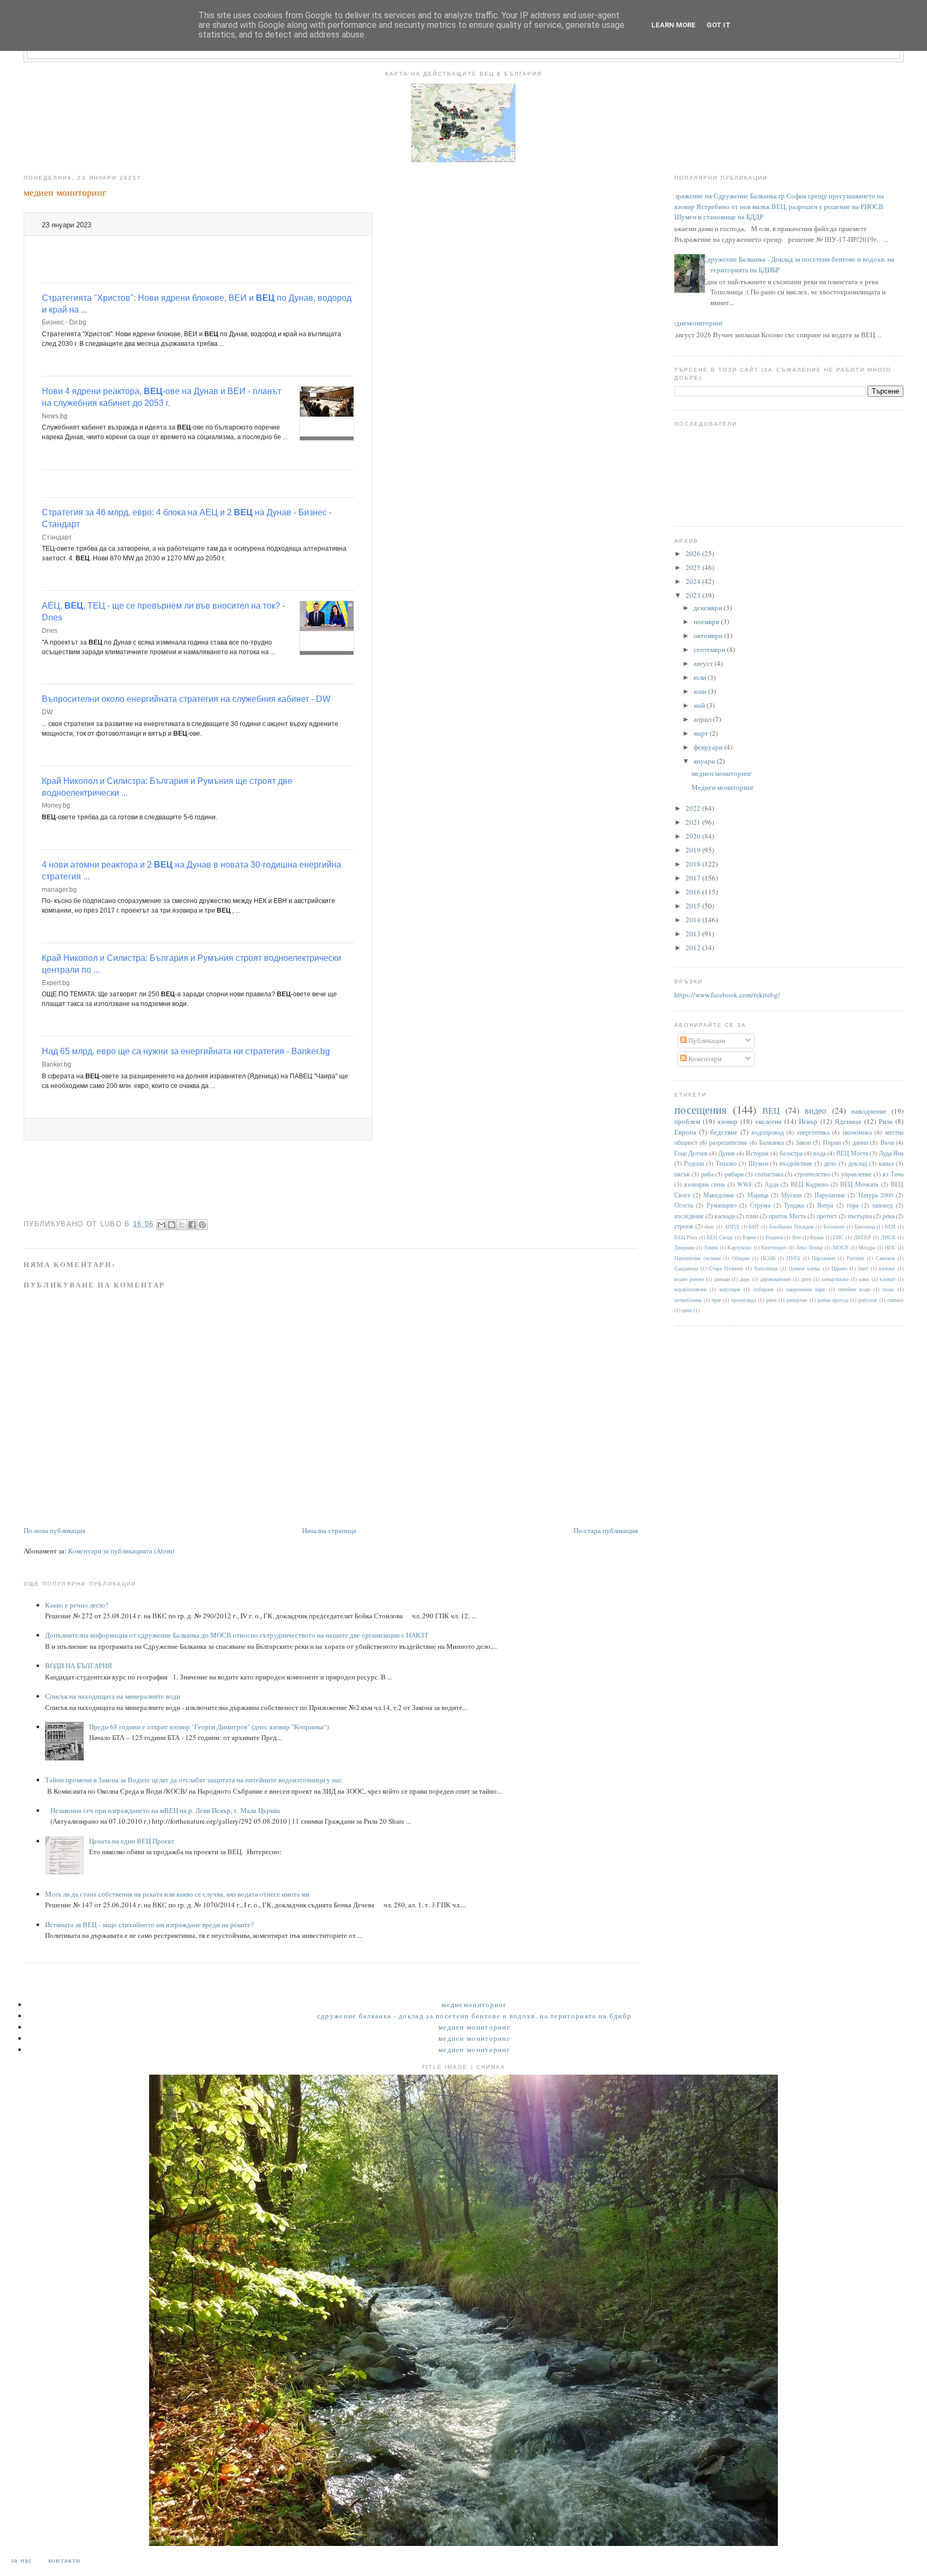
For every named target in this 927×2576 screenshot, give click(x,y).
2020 (694, 836)
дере (745, 1279)
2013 (694, 934)
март (702, 733)
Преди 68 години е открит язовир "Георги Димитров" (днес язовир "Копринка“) (209, 1727)
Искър (808, 1121)
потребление (688, 1300)
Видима (774, 1237)
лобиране (763, 1289)
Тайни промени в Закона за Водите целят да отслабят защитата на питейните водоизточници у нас (194, 1780)
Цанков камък (805, 1268)
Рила (886, 1121)
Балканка (771, 1142)
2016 (694, 892)
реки (771, 1300)
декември (709, 608)
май (700, 705)
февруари (709, 747)
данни (860, 1142)
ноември (707, 621)
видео (815, 1111)
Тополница (766, 1268)
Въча (887, 1142)
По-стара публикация (606, 1530)
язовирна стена (704, 1184)
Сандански (686, 1268)
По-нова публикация (54, 1530)
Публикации (706, 1040)
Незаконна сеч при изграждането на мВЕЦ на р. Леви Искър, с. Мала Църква (165, 1810)
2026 (694, 553)
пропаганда (744, 1300)
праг (717, 1300)
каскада (725, 1216)
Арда (771, 1184)
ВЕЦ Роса (686, 1237)
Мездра (867, 1247)
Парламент (823, 1258)
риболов (868, 1300)
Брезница (865, 1226)
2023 (694, 595)
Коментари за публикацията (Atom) (121, 1551)
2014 (694, 920)
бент (863, 1268)
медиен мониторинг (722, 773)
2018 (694, 864)
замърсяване (835, 1279)
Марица (758, 1195)
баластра (791, 1153)
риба (707, 1174)
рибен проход (833, 1300)
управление (856, 1174)
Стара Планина (726, 1268)
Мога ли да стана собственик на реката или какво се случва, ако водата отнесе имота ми (177, 1894)
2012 (694, 948)
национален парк (806, 1289)
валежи (887, 1268)
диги (806, 1279)
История (757, 1153)
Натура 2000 (876, 1195)
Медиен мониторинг (723, 787)
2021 (694, 822)
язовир (727, 1121)
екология (768, 1121)
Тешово (726, 1163)
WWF (745, 1184)
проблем (687, 1121)
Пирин (832, 1142)
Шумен (758, 1163)
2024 (694, 581)
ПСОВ (768, 1258)
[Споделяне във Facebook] (192, 1225)
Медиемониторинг (695, 323)
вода (819, 1153)
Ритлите (855, 1258)
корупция (730, 1289)
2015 (694, 906)
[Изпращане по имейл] (161, 1225)
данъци (722, 1279)
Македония (719, 1195)
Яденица (848, 1121)
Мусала (791, 1195)
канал (886, 1163)
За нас (22, 2560)
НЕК (890, 1247)
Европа (685, 1132)
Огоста (684, 1205)
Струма (760, 1205)
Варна (749, 1237)
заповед (882, 1205)
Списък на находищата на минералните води (113, 1696)
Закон (803, 1142)
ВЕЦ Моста (852, 1153)
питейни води (854, 1289)
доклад (858, 1163)
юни (701, 691)
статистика (769, 1174)
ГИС (838, 1237)
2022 (694, 808)
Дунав (727, 1153)
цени (687, 1310)
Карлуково (740, 1247)
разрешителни (728, 1142)
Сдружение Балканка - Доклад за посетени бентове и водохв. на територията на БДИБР (474, 2016)
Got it (719, 25)
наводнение (869, 1111)
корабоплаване (690, 1289)
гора (852, 1205)
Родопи (694, 1163)
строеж (684, 1226)
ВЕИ (890, 1226)
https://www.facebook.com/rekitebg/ (727, 995)
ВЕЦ (771, 1111)
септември (710, 649)
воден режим (689, 1279)
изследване (689, 1216)
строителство (812, 1174)
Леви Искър (809, 1247)
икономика (857, 1132)
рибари (734, 1174)
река (888, 1216)
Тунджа (794, 1205)
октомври (709, 635)
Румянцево (722, 1205)
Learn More (674, 25)
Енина (711, 1247)
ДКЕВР (862, 1237)
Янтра (825, 1205)
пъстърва (860, 1216)
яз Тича (893, 1174)
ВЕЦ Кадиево (810, 1184)
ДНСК (888, 1237)
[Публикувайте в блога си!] (172, 1225)
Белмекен (834, 1226)
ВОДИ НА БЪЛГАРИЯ (79, 1665)
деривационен (775, 1279)
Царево (840, 1268)
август (704, 663)
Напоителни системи (697, 1258)
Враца (817, 1237)
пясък (682, 1174)
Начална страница (329, 1530)
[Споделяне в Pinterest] (202, 1225)
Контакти (64, 2560)
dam (709, 1226)
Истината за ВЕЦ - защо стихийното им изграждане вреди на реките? (149, 1924)
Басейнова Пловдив (792, 1226)
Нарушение (830, 1195)
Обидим (741, 1258)
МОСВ (841, 1247)
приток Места (787, 1216)
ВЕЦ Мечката (859, 1184)
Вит (797, 1237)
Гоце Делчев (691, 1153)
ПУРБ (793, 1258)
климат (888, 1279)
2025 (694, 567)
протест (827, 1216)
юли (701, 677)
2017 (694, 878)
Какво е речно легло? (77, 1605)
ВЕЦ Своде (720, 1237)
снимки (895, 1300)
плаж (888, 1289)
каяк (864, 1279)
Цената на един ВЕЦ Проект (132, 1841)
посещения (701, 1109)
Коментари (704, 1058)
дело (830, 1163)
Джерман (685, 1247)
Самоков (885, 1258)
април (703, 719)
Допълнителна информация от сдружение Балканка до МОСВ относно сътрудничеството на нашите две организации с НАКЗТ (237, 1635)
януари (705, 761)
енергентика (813, 1132)
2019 (694, 850)
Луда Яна (891, 1153)
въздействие (796, 1163)
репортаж (797, 1300)
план (752, 1216)
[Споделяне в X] (182, 1225)
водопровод (768, 1132)
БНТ (754, 1226)
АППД (732, 1226)
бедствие (724, 1132)
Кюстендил (774, 1247)
